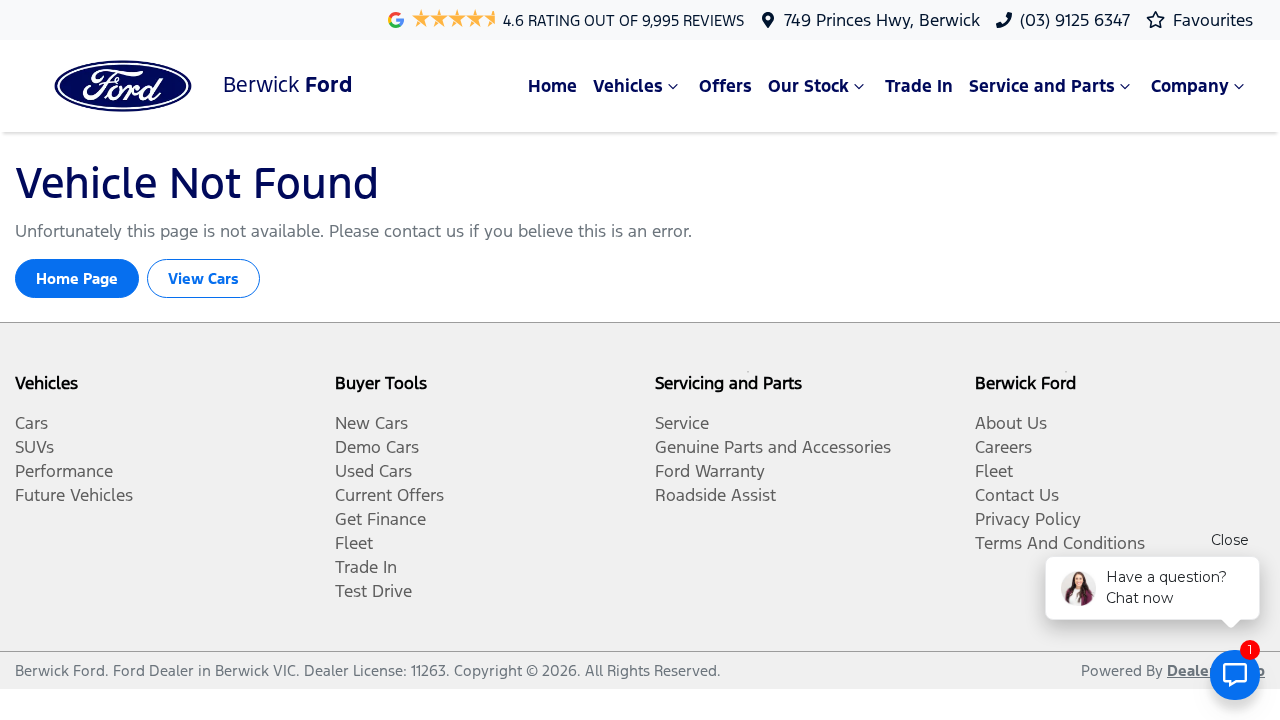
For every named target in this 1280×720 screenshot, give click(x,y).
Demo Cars (377, 447)
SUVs (34, 447)
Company (1190, 86)
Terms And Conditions (1060, 543)
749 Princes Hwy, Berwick (882, 20)
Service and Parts (1042, 86)
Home (552, 86)
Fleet (354, 543)
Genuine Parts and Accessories (773, 447)
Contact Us (1017, 495)
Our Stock (808, 86)
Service (682, 423)
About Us (1011, 423)
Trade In (919, 86)
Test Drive (373, 591)
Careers (1003, 447)
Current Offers (389, 495)
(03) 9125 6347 (1075, 20)
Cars (31, 423)
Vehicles (628, 86)
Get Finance (380, 519)
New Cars (371, 423)
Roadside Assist (715, 495)
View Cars (203, 278)
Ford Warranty (710, 471)
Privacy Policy (1028, 519)
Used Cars (373, 471)
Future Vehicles (74, 495)
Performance (64, 471)
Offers (725, 86)
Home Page (77, 278)
